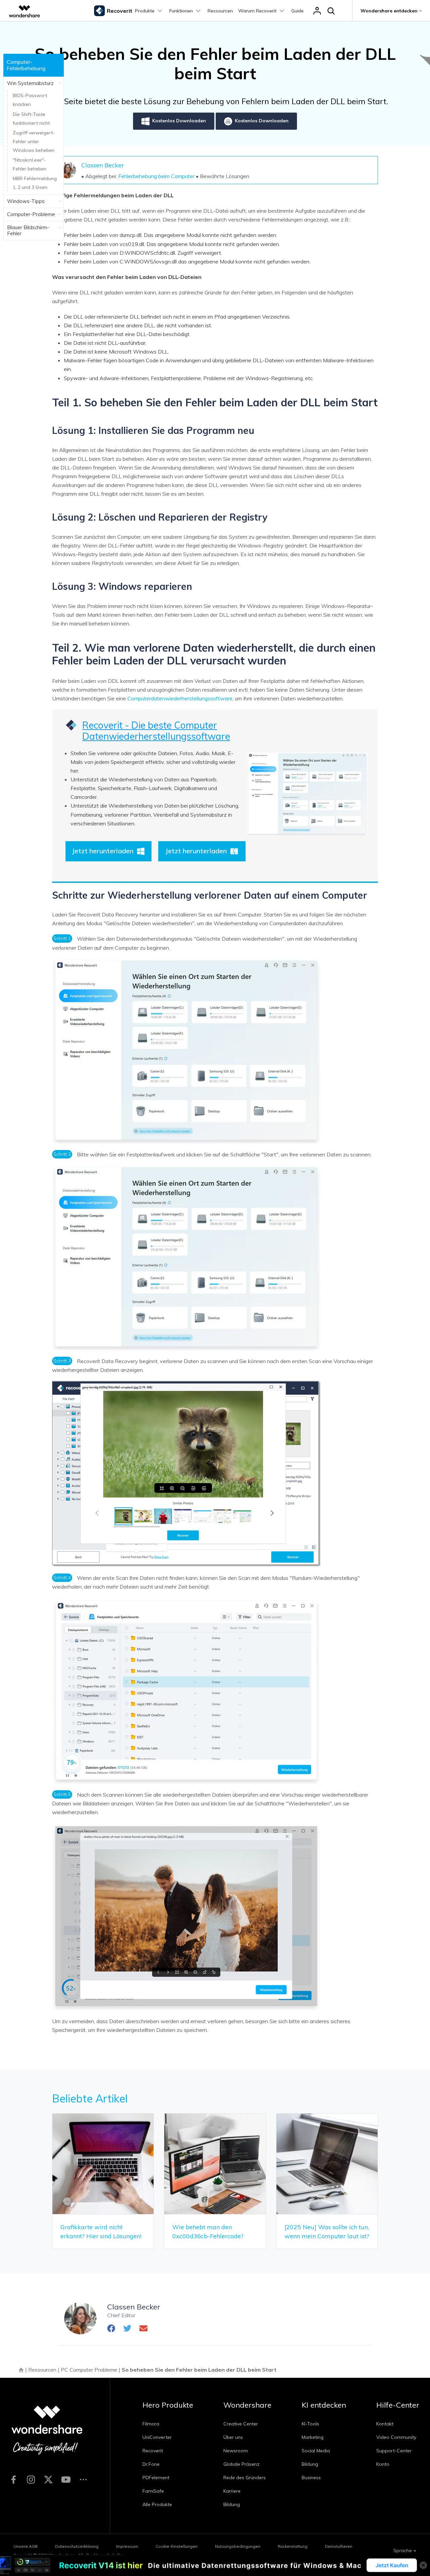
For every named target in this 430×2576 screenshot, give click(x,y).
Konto (383, 2464)
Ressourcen (220, 11)
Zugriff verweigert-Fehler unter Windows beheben (34, 141)
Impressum (127, 2546)
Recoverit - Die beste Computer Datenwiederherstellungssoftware (156, 731)
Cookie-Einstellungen (177, 2546)
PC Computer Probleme (89, 2370)
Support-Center (394, 2451)
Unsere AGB (26, 2546)
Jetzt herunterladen (103, 851)
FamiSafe (153, 2491)
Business (311, 2478)
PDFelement (156, 2478)
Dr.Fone (151, 2464)
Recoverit (153, 2451)
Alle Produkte (157, 2504)
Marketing (313, 2437)
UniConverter (157, 2437)
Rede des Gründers (245, 2478)
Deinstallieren (339, 2546)
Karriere (232, 2491)
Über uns (233, 2437)
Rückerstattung (293, 2546)
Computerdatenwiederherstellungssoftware (180, 698)
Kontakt (385, 2424)
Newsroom (236, 2451)
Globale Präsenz (242, 2464)
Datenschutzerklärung (77, 2546)
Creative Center (241, 2424)
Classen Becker (103, 165)
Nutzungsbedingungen (238, 2546)
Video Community (396, 2437)
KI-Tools (310, 2424)
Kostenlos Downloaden (179, 121)
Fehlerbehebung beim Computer (156, 176)
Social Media (316, 2451)
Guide (297, 11)
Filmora (151, 2424)
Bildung (232, 2504)
